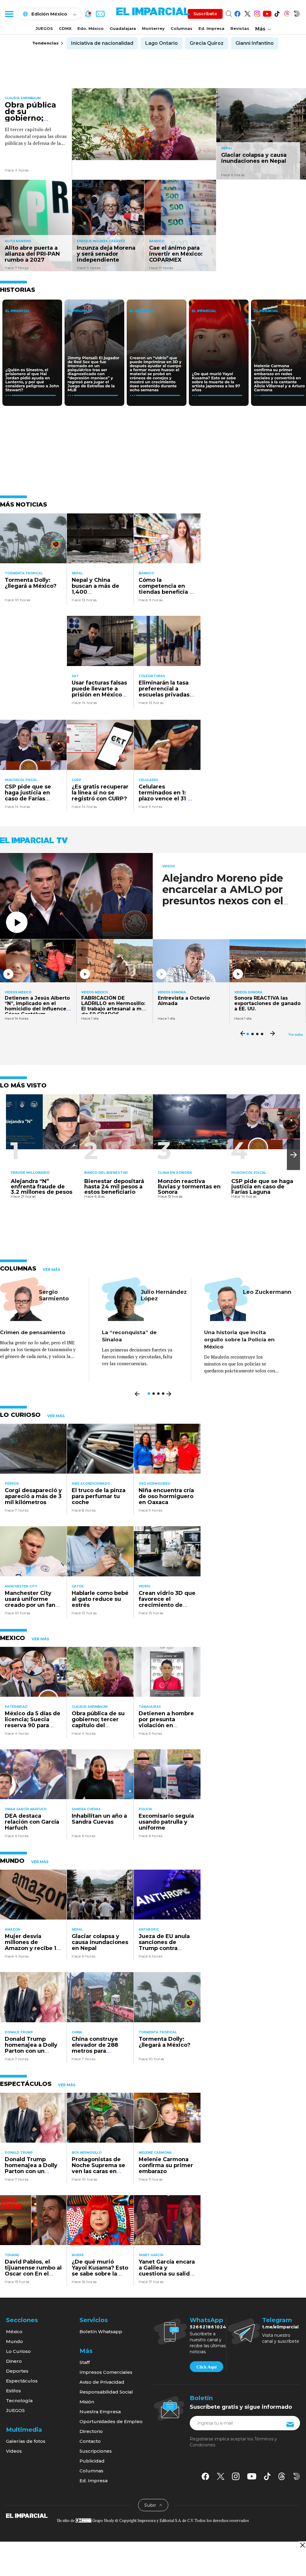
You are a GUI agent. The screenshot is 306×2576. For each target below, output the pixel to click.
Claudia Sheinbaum (23, 98)
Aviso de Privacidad (102, 2382)
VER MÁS (51, 1270)
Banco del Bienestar (106, 1173)
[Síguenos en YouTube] (267, 13)
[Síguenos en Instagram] (257, 13)
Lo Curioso (18, 2351)
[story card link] (144, 124)
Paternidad (16, 1707)
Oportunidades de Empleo (111, 2421)
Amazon (12, 1930)
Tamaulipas (150, 1707)
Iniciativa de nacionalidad (102, 43)
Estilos (13, 2391)
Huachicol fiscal (21, 780)
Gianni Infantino (255, 43)
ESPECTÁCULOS (26, 2084)
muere (78, 2255)
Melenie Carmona (155, 2153)
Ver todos (296, 1035)
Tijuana (12, 2255)
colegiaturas (152, 676)
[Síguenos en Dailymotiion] (297, 2476)
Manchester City (21, 1586)
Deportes (17, 2371)
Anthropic (149, 1930)
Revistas (240, 28)
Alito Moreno (18, 241)
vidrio (144, 1586)
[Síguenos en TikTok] (277, 13)
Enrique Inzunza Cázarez (101, 241)
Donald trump (19, 2032)
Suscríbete (205, 14)
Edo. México (91, 28)
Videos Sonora (172, 992)
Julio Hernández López (164, 1295)
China (77, 2032)
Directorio (91, 2431)
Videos (169, 866)
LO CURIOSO (20, 1415)
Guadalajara (123, 28)
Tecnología (19, 2401)
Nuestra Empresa (100, 2412)
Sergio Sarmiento (54, 1295)
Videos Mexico (18, 992)
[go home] (27, 2515)
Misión (87, 2402)
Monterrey (153, 28)
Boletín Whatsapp (101, 2332)
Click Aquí (206, 2367)
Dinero (14, 2361)
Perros (12, 1484)
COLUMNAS (18, 1268)
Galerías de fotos (26, 2441)
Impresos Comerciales (106, 2372)
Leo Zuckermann (267, 1292)
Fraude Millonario (30, 1173)
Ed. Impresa (211, 28)
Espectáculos (22, 2381)
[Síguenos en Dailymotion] (297, 13)
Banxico (157, 241)
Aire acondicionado (91, 1484)
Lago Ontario (162, 43)
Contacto (90, 2441)
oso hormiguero (154, 1484)
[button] (293, 1155)
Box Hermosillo (87, 2153)
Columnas (182, 28)
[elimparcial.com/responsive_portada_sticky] (302, 2545)
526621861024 (208, 2327)
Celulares (148, 780)
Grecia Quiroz (207, 43)
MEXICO (13, 1638)
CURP (76, 780)
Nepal (227, 148)
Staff (85, 2362)
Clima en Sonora (175, 1173)
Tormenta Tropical (24, 573)
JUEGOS (44, 28)
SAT (75, 676)
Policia (145, 1809)
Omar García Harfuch (26, 1809)
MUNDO (12, 1861)
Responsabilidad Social (106, 2392)
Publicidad (92, 2461)
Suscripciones (96, 2451)
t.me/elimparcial (280, 2327)
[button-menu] (9, 14)
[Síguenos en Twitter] (247, 13)
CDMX (65, 28)
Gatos (78, 1586)
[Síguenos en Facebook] (237, 13)
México (14, 2332)
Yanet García (151, 2255)
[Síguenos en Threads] (287, 13)
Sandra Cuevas (86, 1809)
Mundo (14, 2341)
